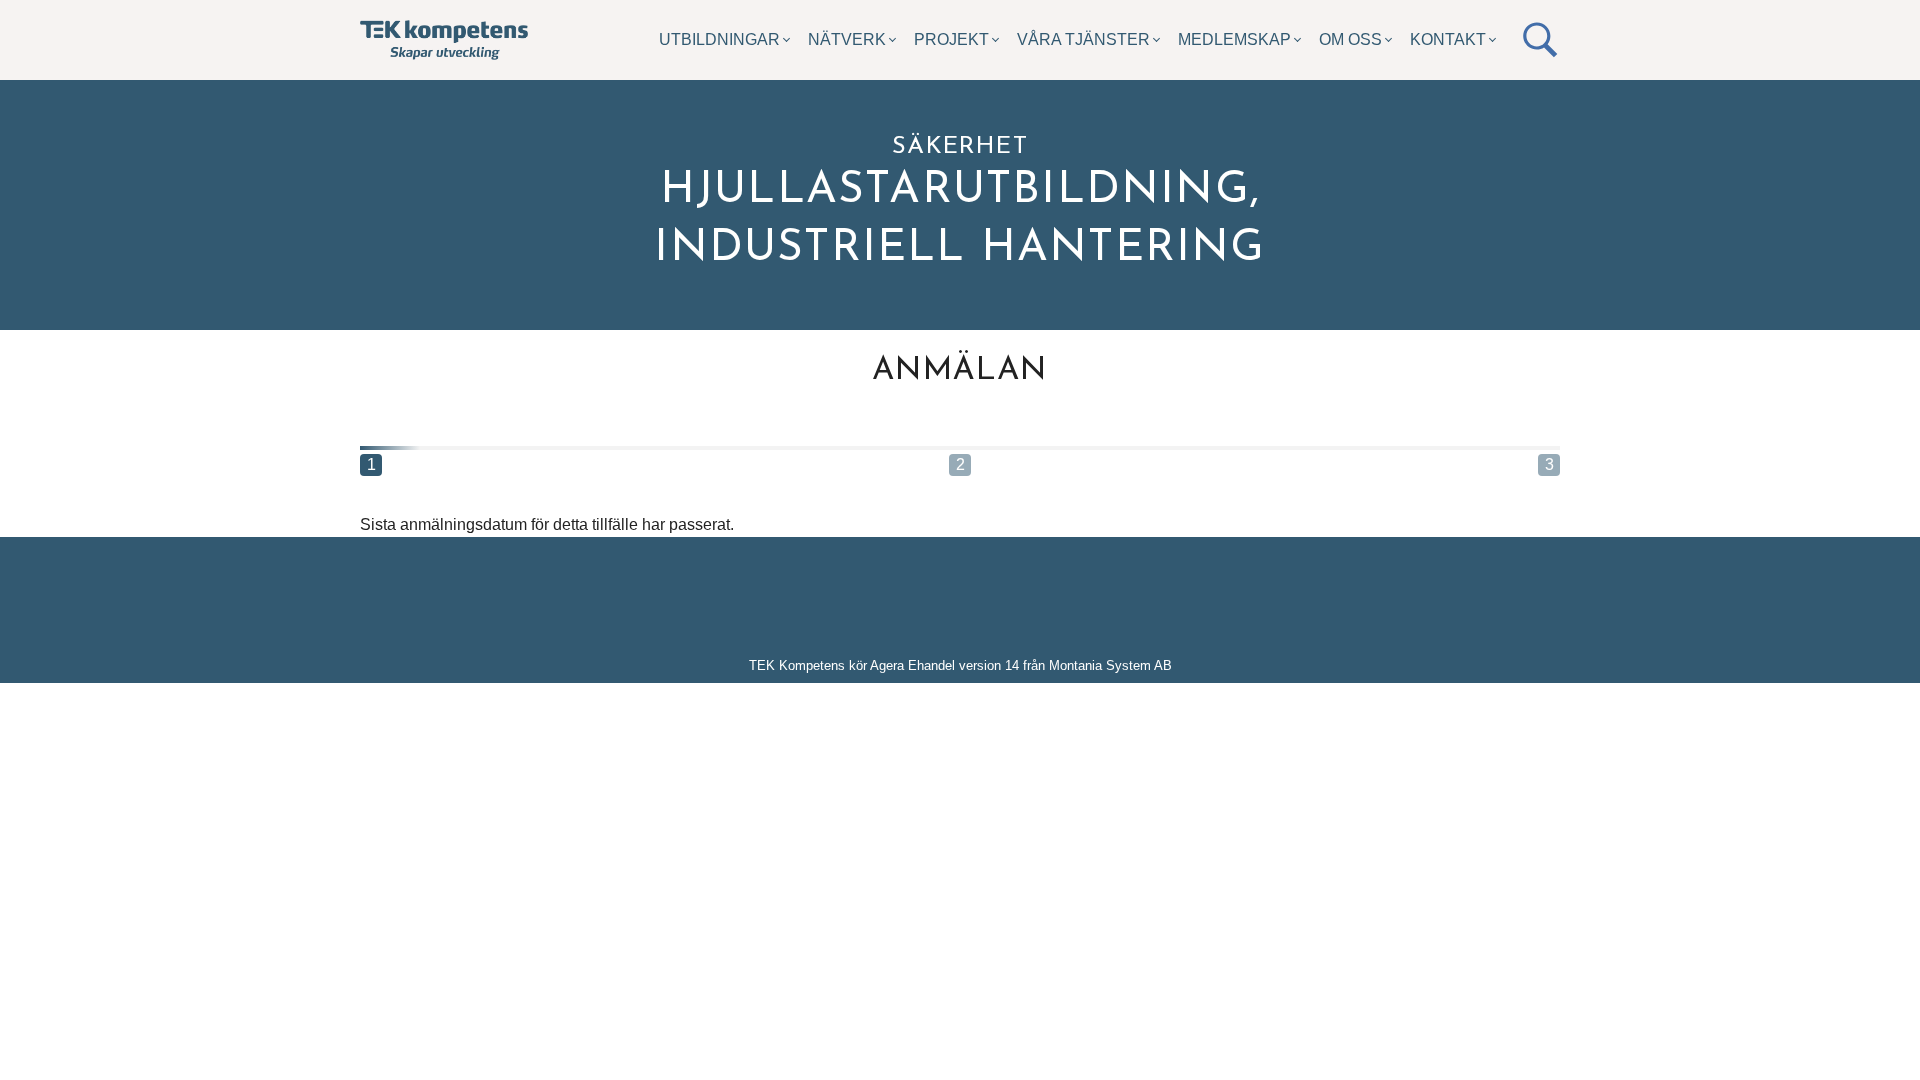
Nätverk (847, 39)
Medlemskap (1234, 39)
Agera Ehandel (912, 665)
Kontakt (1448, 39)
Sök (1540, 40)
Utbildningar (719, 39)
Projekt (951, 39)
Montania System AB (1110, 665)
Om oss (1350, 39)
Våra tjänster (1083, 39)
